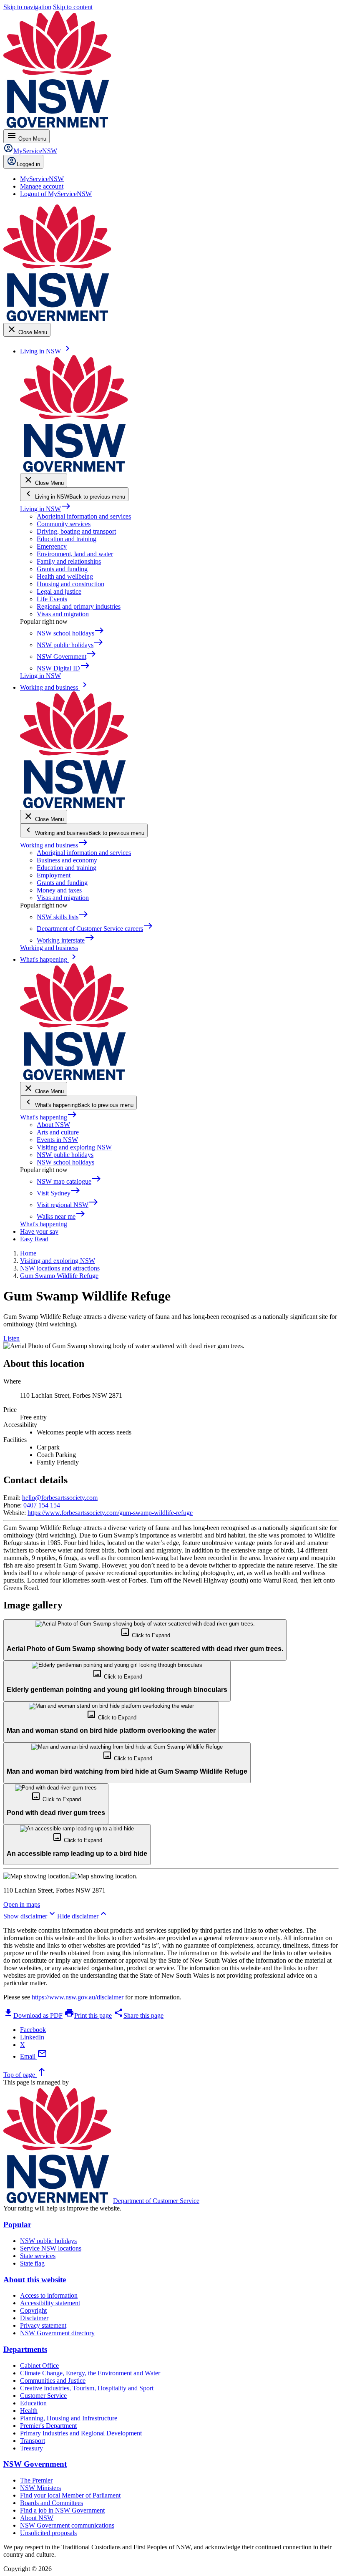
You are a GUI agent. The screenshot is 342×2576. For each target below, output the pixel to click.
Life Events (52, 599)
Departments (25, 2349)
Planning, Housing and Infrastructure (69, 2418)
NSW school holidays (65, 1162)
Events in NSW (57, 1140)
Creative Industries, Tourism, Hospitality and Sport (87, 2388)
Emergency (52, 546)
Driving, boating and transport (76, 531)
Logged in (28, 164)
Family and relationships (69, 561)
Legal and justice (59, 591)
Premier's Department (48, 2426)
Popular (17, 2224)
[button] (145, 1640)
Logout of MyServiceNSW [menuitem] (56, 194)
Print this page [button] (88, 2015)
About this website (35, 2280)
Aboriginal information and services (84, 516)
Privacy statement (43, 2325)
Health (29, 2411)
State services (38, 2256)
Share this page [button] (138, 2015)
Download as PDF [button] (33, 2015)
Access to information (49, 2295)
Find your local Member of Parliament (70, 2495)
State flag (32, 2263)
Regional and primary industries (79, 606)
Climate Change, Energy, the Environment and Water (90, 2373)
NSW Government (35, 2464)
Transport (33, 2441)
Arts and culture (58, 1132)
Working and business (54, 845)
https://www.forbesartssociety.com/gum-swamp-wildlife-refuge (110, 1513)
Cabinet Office (39, 2366)
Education (33, 2403)
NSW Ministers (40, 2488)
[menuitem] (42, 179)
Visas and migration (63, 614)
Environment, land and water (75, 554)
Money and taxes (59, 890)
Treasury (31, 2448)
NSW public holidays (65, 1155)
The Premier (36, 2480)
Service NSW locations (51, 2248)
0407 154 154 (42, 1505)
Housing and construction (70, 584)
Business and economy (67, 860)
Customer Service (43, 2396)
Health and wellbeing (65, 576)
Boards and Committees (52, 2503)
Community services (64, 524)
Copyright (33, 2310)
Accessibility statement (50, 2303)
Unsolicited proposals (48, 2533)
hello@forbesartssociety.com (60, 1498)
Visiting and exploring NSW (74, 1147)
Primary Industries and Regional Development (81, 2433)
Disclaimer (34, 2318)
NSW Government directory (57, 2333)
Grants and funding (62, 569)
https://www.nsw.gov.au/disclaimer (78, 1997)
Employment (54, 875)
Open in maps (22, 1904)
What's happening (49, 1117)
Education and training (67, 539)
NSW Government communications (67, 2525)
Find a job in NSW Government (62, 2510)
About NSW (53, 1125)
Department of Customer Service (156, 2201)
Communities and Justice (53, 2381)
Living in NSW (45, 509)
